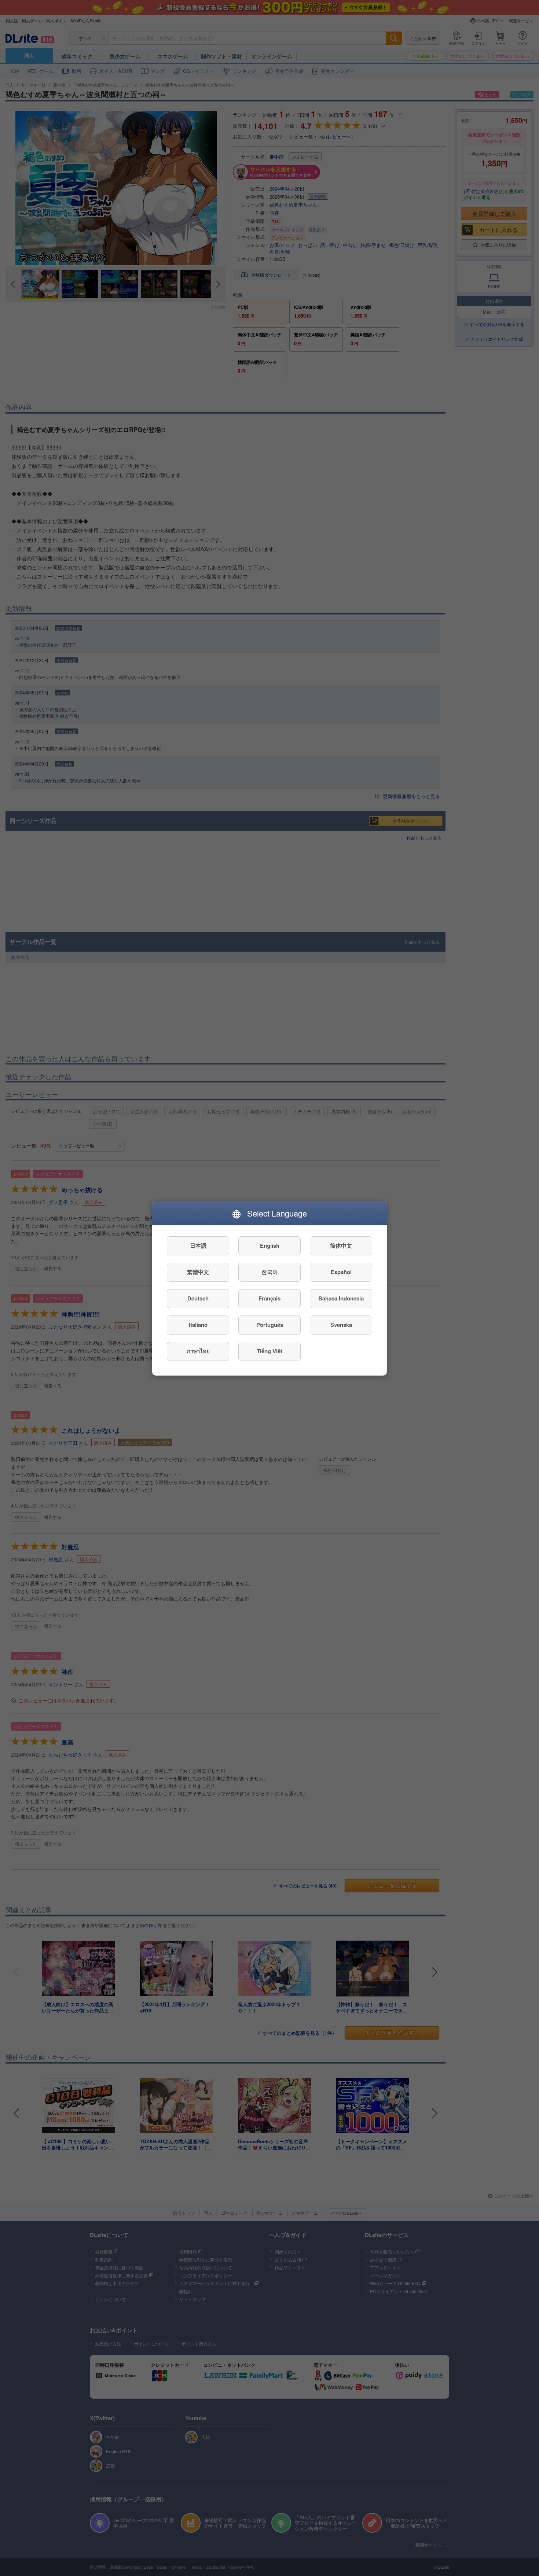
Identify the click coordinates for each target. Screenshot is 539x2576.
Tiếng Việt (269, 1351)
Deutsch (198, 1298)
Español (341, 1272)
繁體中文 (198, 1272)
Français (269, 1298)
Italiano (198, 1325)
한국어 (270, 1272)
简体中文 (341, 1245)
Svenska (341, 1325)
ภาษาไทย (198, 1351)
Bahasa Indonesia (341, 1298)
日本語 (198, 1245)
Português (270, 1325)
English (270, 1245)
